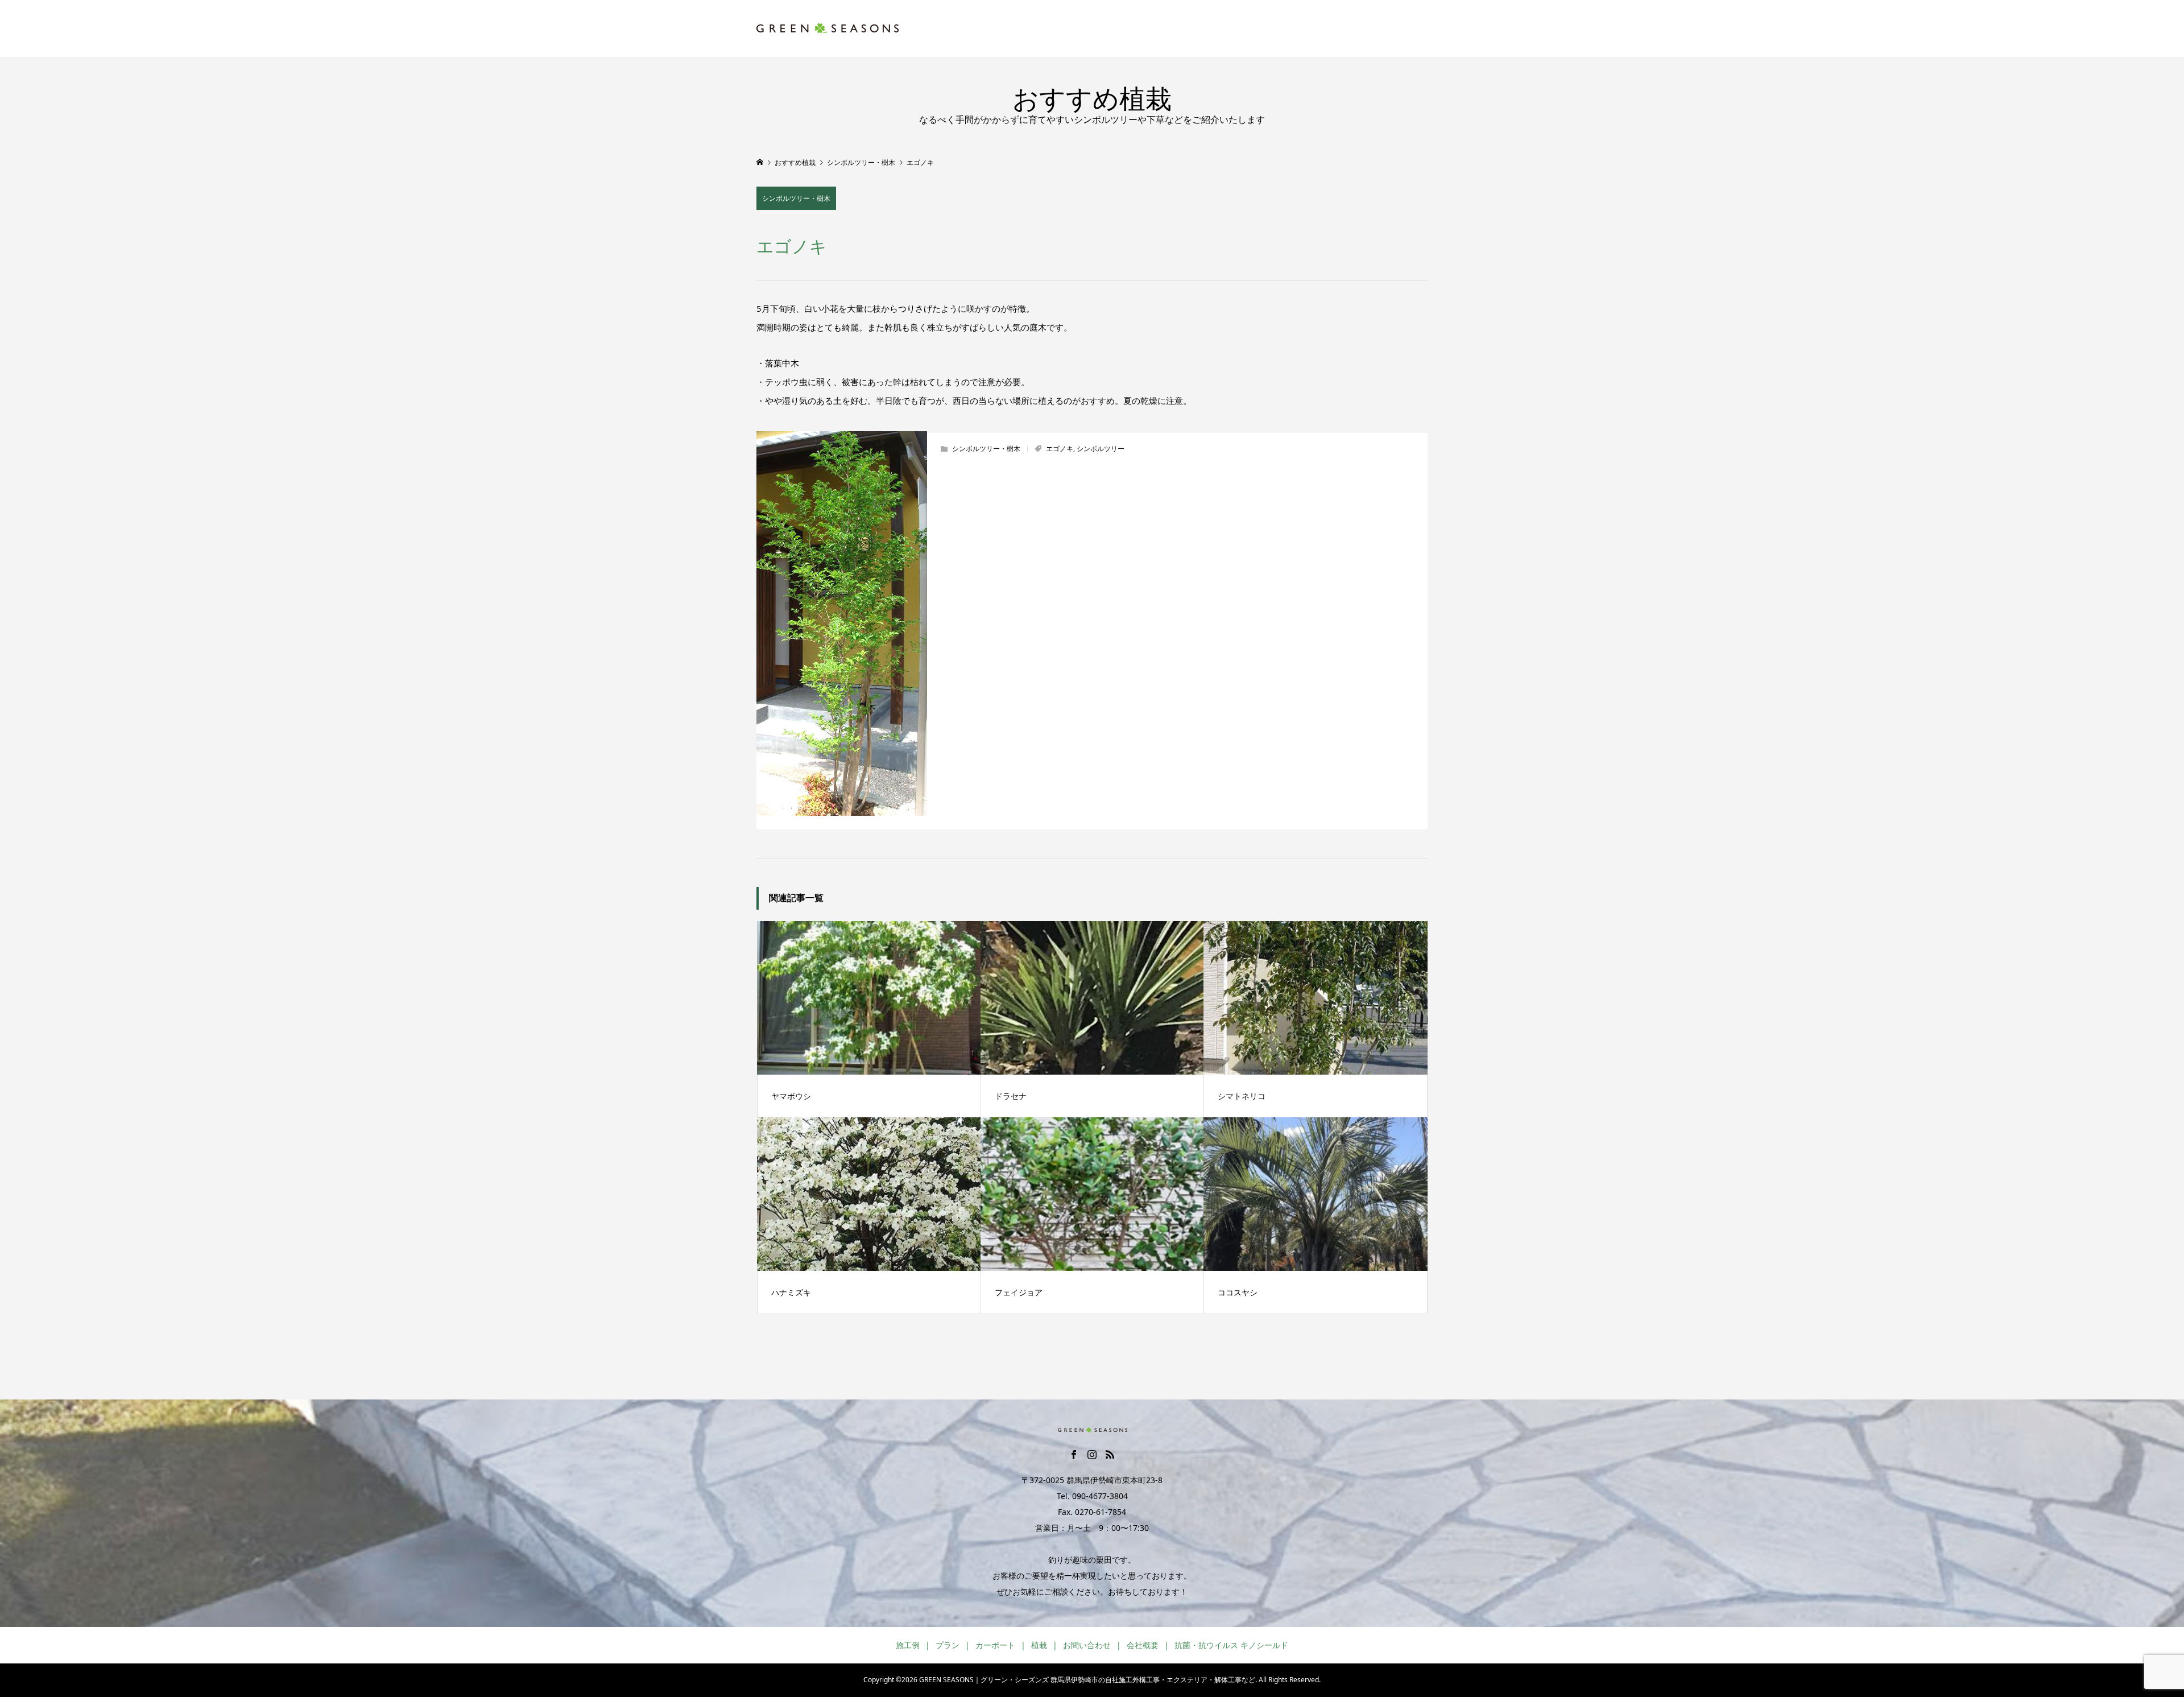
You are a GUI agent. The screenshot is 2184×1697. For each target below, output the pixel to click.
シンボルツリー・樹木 (796, 198)
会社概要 (1143, 1645)
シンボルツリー (1101, 449)
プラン (948, 1645)
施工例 (908, 1645)
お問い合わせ (1087, 1645)
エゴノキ (1060, 449)
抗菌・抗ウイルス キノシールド (1231, 1645)
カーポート (995, 1645)
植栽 (1039, 1645)
